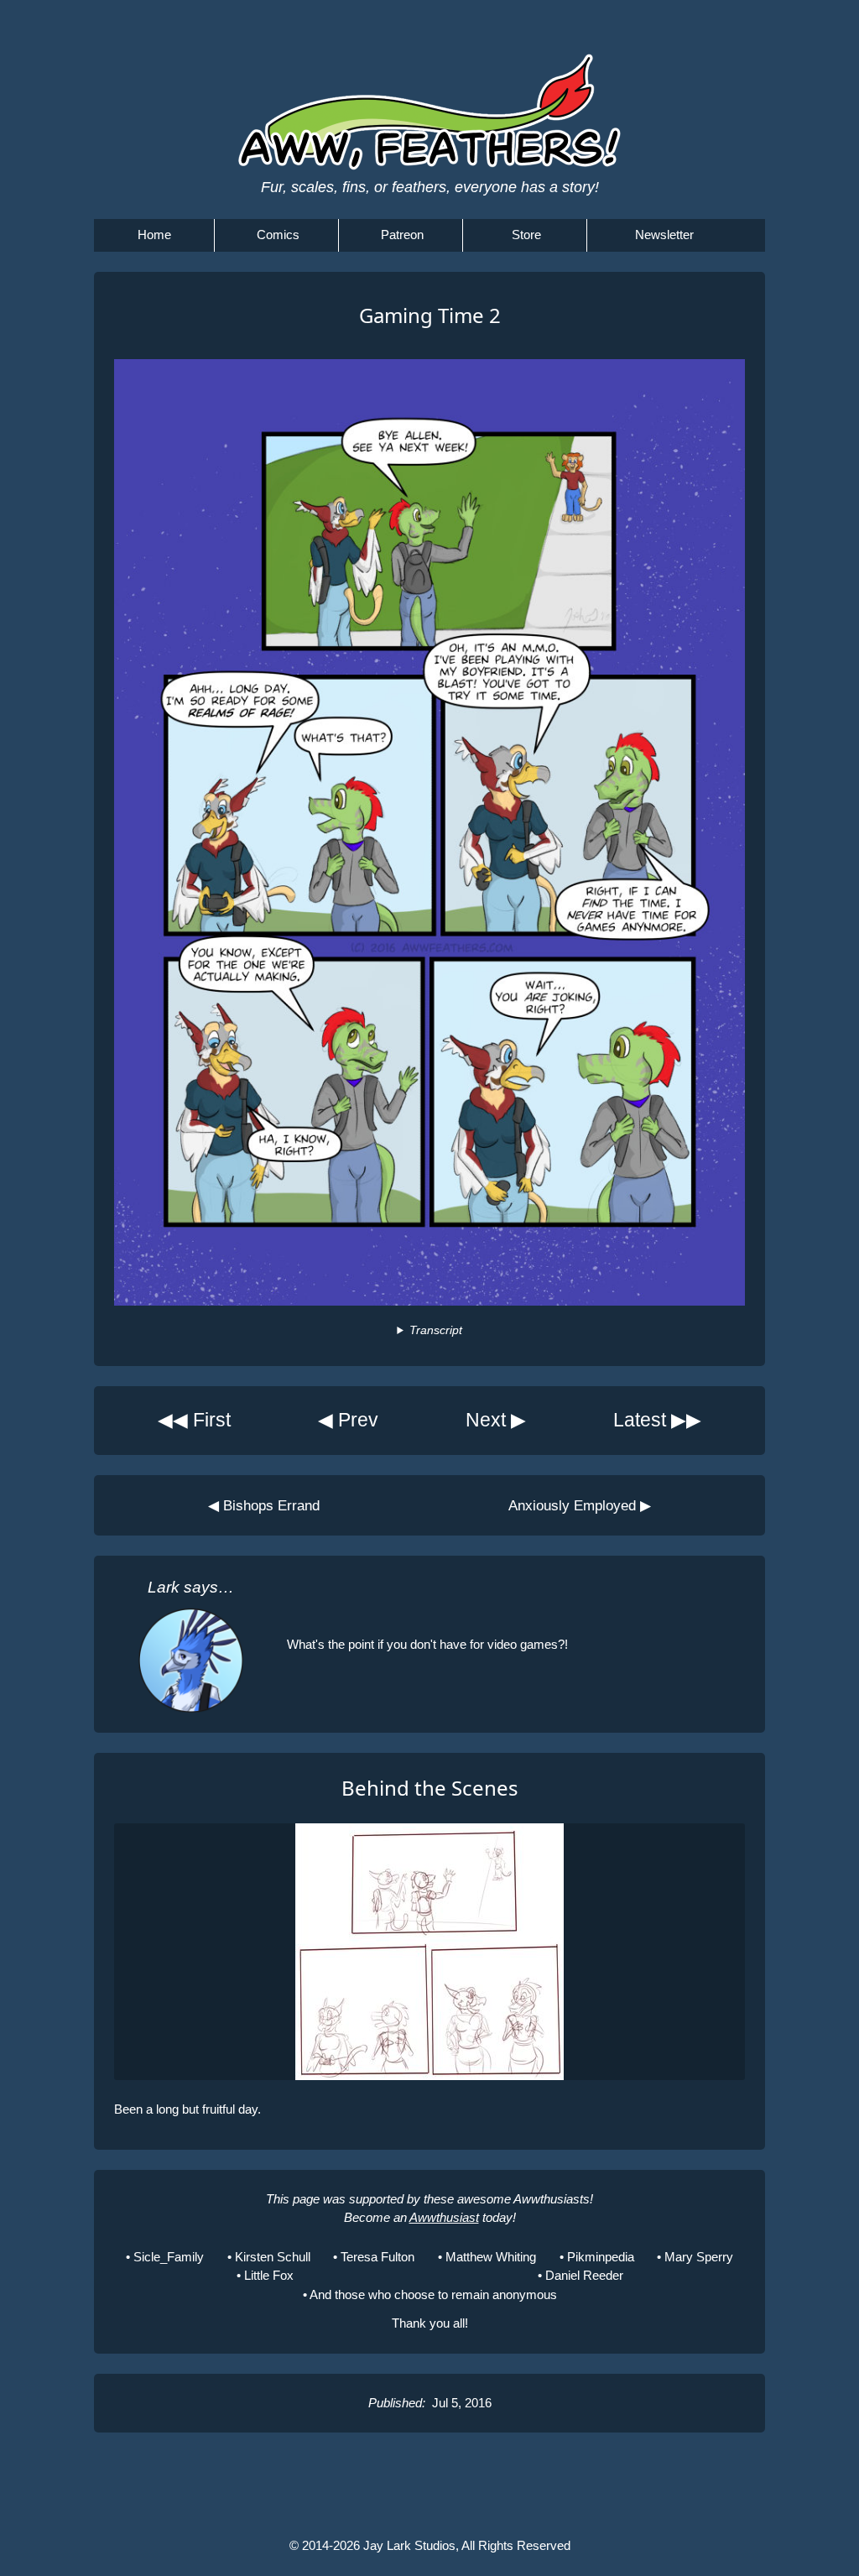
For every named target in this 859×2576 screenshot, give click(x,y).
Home (154, 235)
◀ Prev (348, 1420)
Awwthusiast (444, 2217)
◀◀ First (194, 1420)
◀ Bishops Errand (264, 1505)
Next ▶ (496, 1420)
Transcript (435, 1330)
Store (526, 235)
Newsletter (664, 235)
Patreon (402, 235)
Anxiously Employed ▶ (580, 1505)
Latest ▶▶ (657, 1420)
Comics (278, 235)
